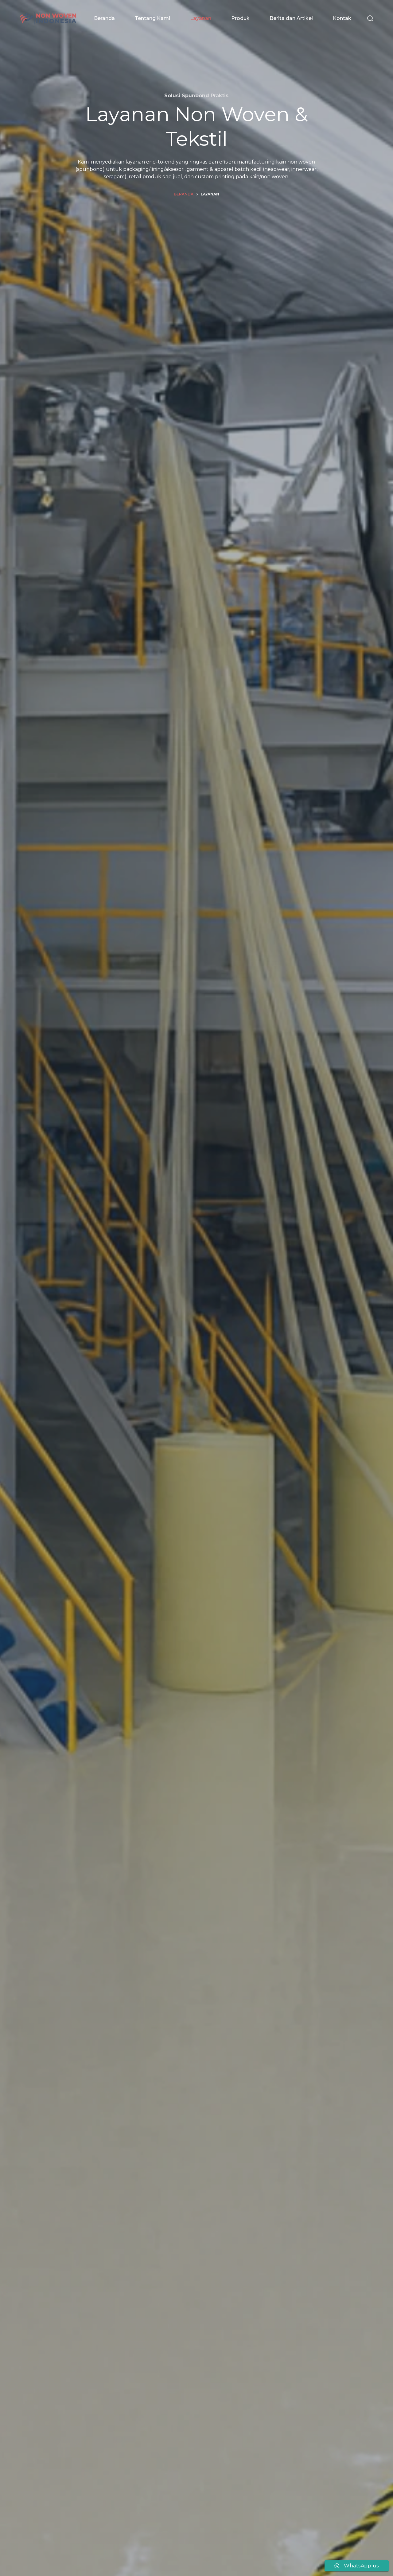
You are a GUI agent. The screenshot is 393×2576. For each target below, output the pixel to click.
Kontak (342, 18)
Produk (240, 18)
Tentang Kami (152, 18)
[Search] (370, 18)
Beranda (104, 18)
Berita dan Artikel (291, 18)
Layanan (201, 18)
